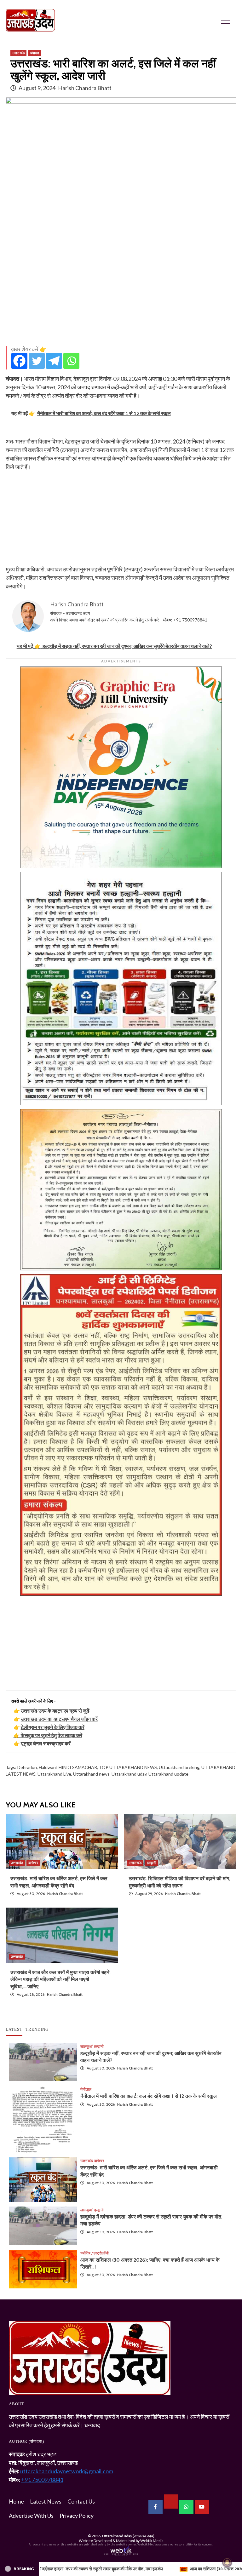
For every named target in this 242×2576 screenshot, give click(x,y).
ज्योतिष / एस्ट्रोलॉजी (95, 2253)
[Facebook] (19, 361)
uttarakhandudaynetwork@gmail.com (67, 2471)
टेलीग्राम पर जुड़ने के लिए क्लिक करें (53, 1727)
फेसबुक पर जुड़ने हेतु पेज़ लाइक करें (52, 1735)
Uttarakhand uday (129, 1774)
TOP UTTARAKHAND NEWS (128, 1767)
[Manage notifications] (227, 2562)
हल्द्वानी (152, 1863)
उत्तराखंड (18, 53)
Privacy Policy (77, 2516)
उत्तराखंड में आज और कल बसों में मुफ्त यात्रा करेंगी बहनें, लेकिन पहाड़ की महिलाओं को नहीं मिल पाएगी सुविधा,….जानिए (60, 1979)
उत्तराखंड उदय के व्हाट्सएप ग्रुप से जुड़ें (55, 1711)
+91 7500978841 (190, 620)
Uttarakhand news (91, 1774)
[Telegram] (54, 361)
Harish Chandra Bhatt (85, 88)
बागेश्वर (33, 1863)
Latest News (46, 2501)
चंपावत (35, 53)
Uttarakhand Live (54, 1774)
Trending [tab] (37, 2029)
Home (16, 2501)
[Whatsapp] (71, 361)
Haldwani (48, 1767)
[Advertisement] (121, 297)
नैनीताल (86, 2089)
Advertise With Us (31, 2516)
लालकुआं (86, 2046)
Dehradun (27, 1767)
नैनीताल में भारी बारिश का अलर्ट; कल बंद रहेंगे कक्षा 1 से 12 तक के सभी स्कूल (149, 2096)
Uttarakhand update (168, 1774)
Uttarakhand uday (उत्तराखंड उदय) (128, 2536)
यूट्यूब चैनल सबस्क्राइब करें (46, 1743)
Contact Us (81, 2501)
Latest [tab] (14, 2029)
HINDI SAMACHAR (78, 1767)
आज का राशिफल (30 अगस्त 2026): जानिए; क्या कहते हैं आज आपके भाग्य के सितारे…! (91, 2569)
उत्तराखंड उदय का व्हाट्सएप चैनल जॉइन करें (59, 1719)
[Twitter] (37, 361)
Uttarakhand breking (179, 1767)
